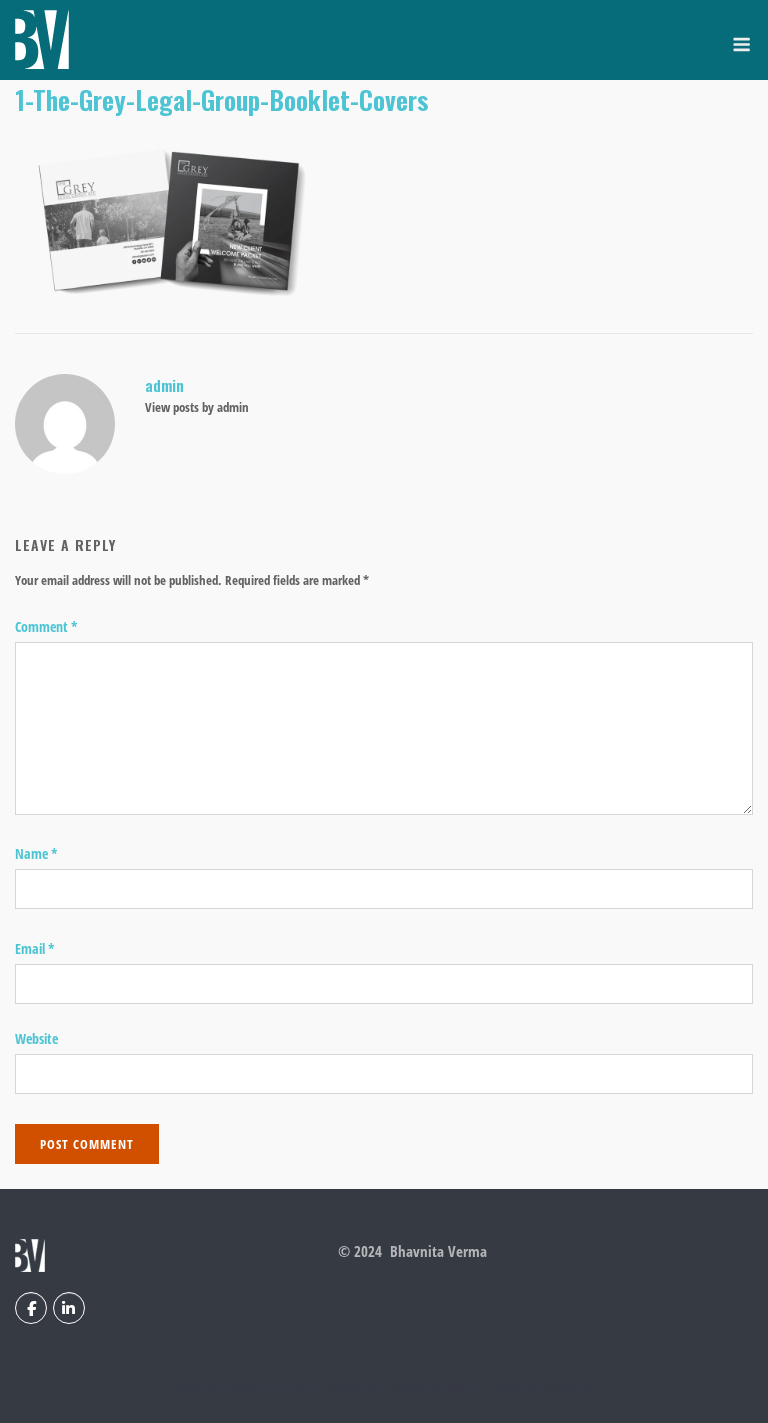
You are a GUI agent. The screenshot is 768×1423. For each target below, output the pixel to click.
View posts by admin (197, 407)
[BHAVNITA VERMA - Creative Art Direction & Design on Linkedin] (69, 1308)
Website (36, 1038)
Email (35, 948)
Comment (46, 626)
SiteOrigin (567, 1387)
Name (36, 853)
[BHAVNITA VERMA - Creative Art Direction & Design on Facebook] (31, 1308)
